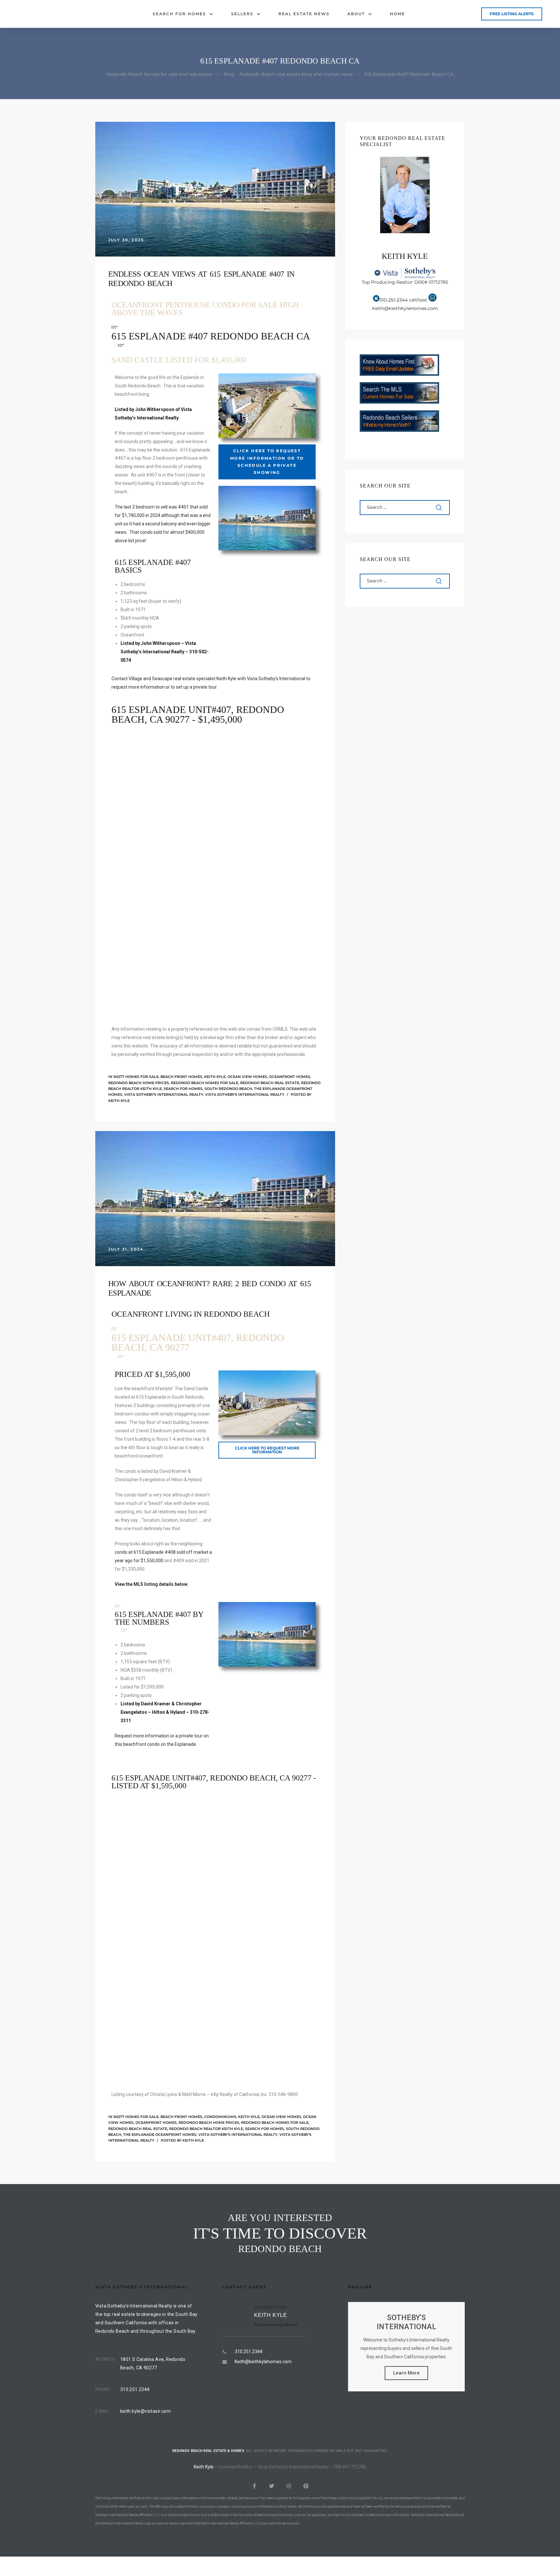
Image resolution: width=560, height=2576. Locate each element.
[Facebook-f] (254, 2486)
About (356, 14)
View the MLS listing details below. (152, 1584)
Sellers (242, 14)
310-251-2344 (394, 300)
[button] (512, 14)
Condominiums (220, 2117)
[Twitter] (272, 2486)
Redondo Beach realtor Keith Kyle (206, 2129)
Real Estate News (304, 14)
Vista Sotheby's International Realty (164, 1094)
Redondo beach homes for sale (204, 1083)
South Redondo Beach (228, 1089)
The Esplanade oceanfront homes (160, 2135)
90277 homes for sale (136, 1077)
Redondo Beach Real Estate (270, 1083)
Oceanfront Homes (290, 1077)
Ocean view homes (247, 1077)
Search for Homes (179, 14)
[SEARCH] (439, 508)
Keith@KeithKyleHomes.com (405, 308)
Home (397, 14)
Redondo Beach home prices (139, 1083)
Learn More (406, 2373)
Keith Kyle (215, 1077)
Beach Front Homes (181, 1077)
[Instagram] (289, 2486)
